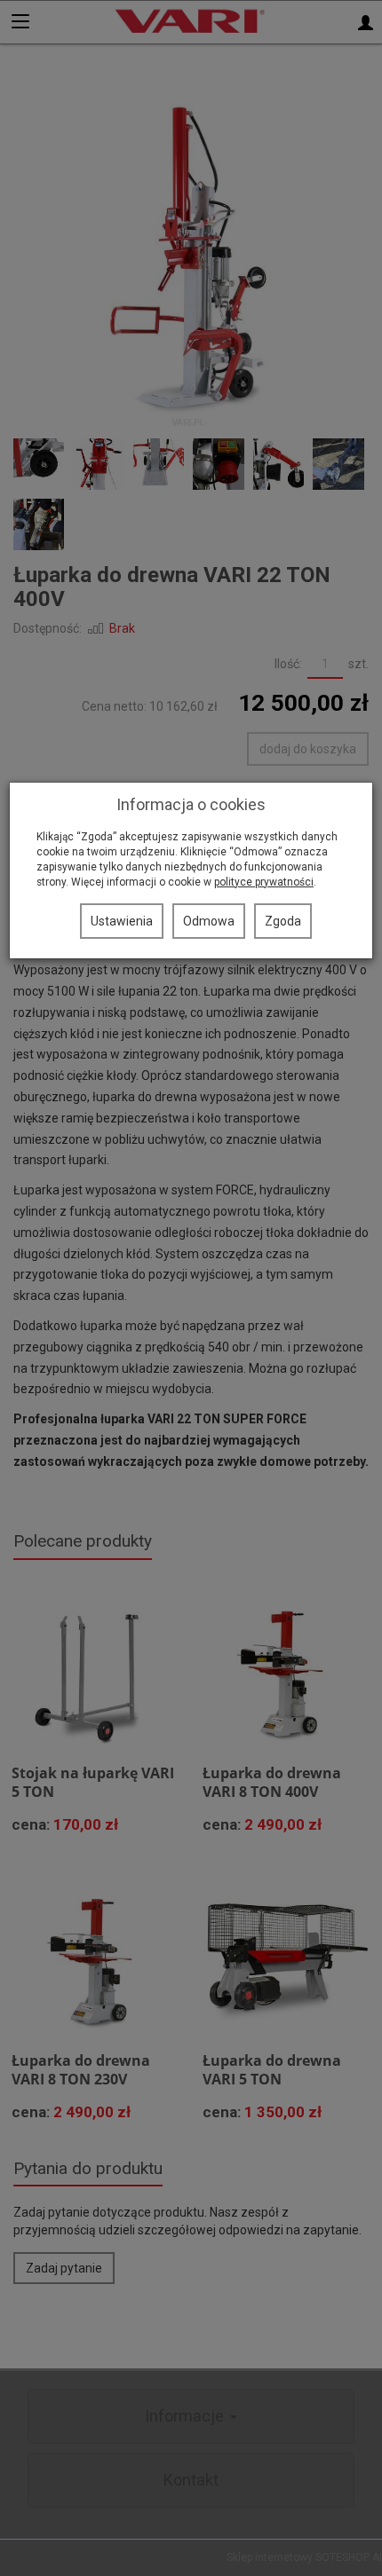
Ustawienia (122, 921)
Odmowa (209, 921)
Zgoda (283, 921)
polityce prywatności (264, 882)
